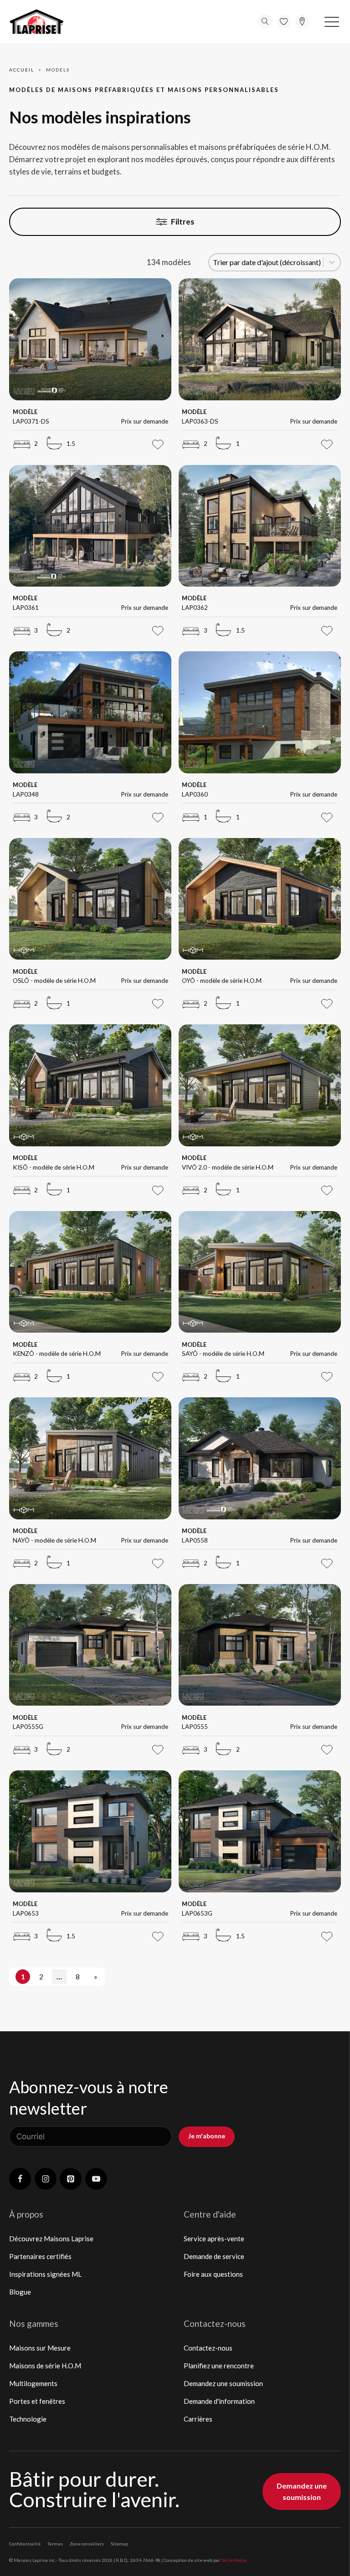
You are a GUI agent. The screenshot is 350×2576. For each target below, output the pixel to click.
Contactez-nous (208, 2348)
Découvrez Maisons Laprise (51, 2239)
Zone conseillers (87, 2544)
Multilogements (33, 2383)
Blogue (20, 2292)
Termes (55, 2544)
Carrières (198, 2419)
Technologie (28, 2419)
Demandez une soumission (223, 2383)
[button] (332, 21)
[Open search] (265, 21)
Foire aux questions (213, 2274)
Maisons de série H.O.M (45, 2366)
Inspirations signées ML (45, 2274)
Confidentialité (25, 2544)
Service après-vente (214, 2239)
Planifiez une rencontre (219, 2366)
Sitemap (119, 2544)
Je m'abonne (207, 2136)
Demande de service (214, 2256)
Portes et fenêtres (37, 2401)
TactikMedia (234, 2560)
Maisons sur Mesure (40, 2348)
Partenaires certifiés (40, 2256)
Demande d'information (219, 2401)
